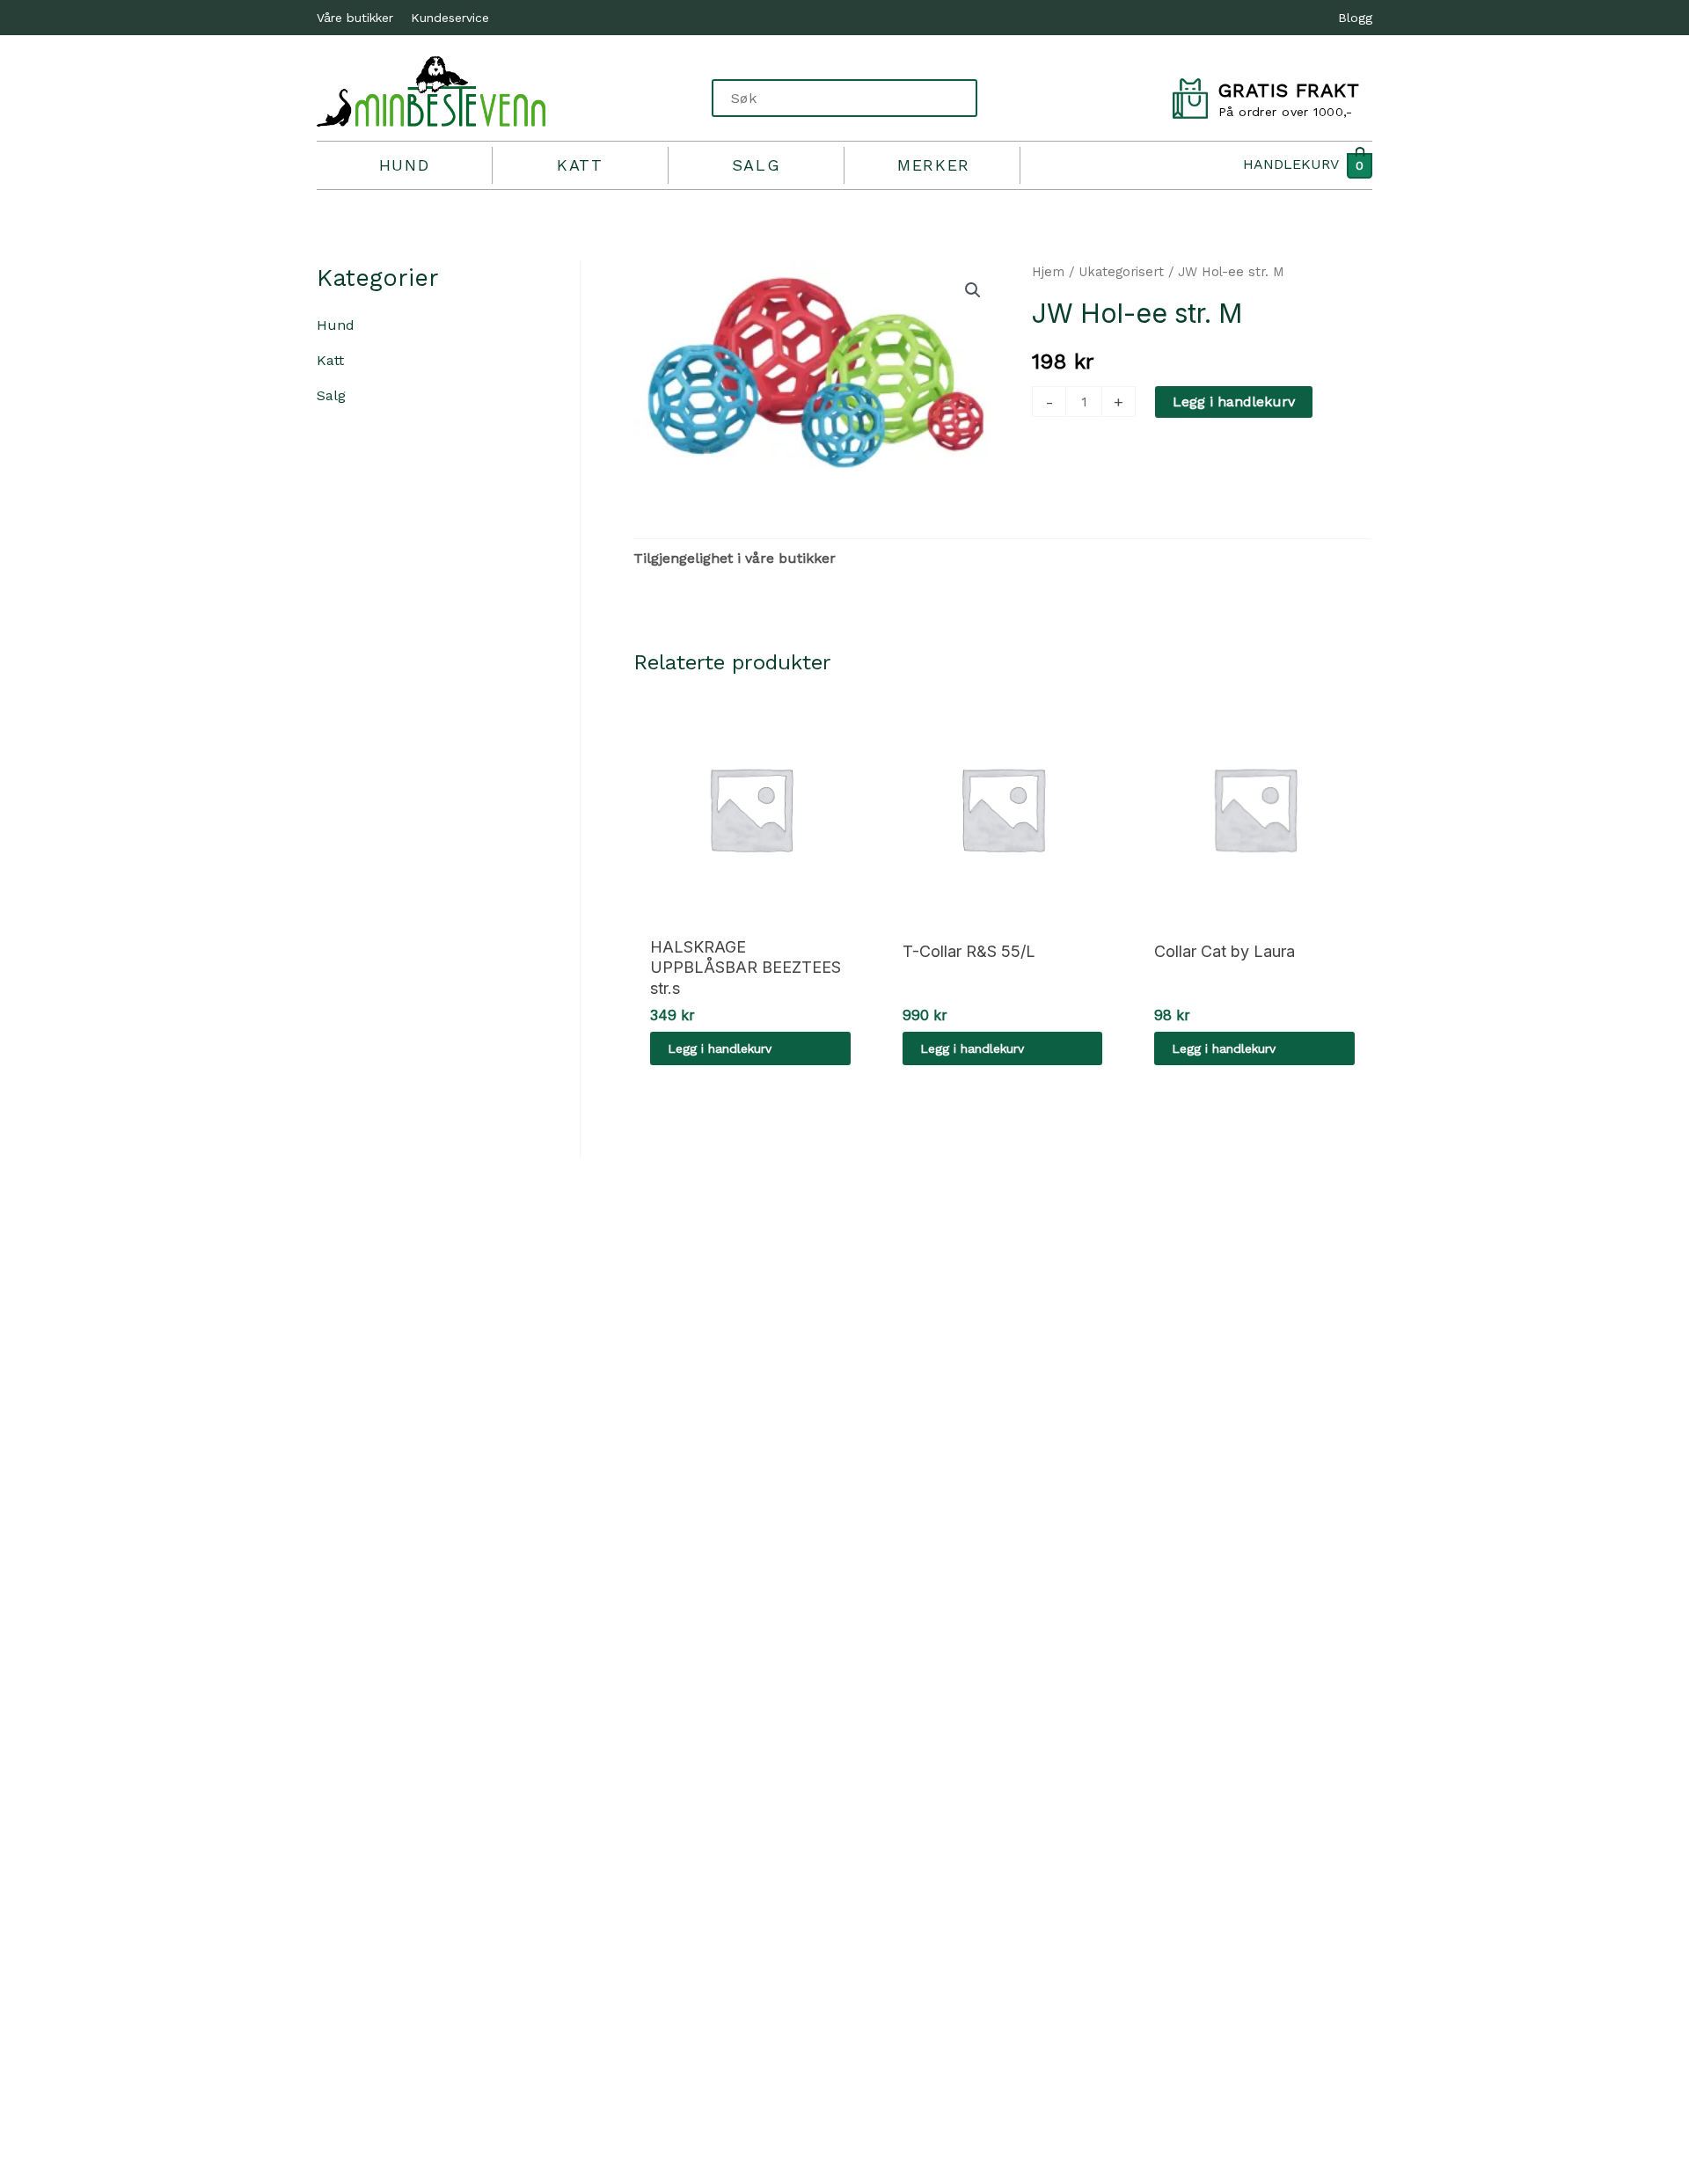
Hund (404, 165)
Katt (580, 165)
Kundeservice (450, 18)
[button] (973, 290)
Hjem (1048, 272)
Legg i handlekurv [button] (720, 1048)
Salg (756, 165)
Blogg (1355, 18)
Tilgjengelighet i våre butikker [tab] (735, 558)
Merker (934, 165)
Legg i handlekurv (1234, 402)
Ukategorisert (1121, 272)
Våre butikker (355, 18)
